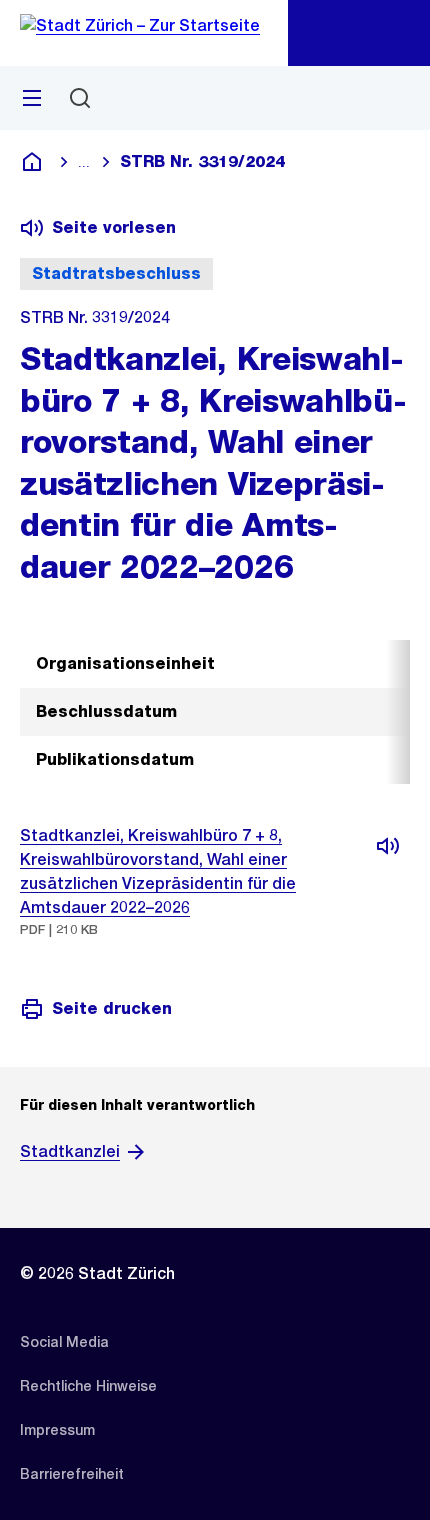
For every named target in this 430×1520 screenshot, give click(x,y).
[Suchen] (80, 98)
